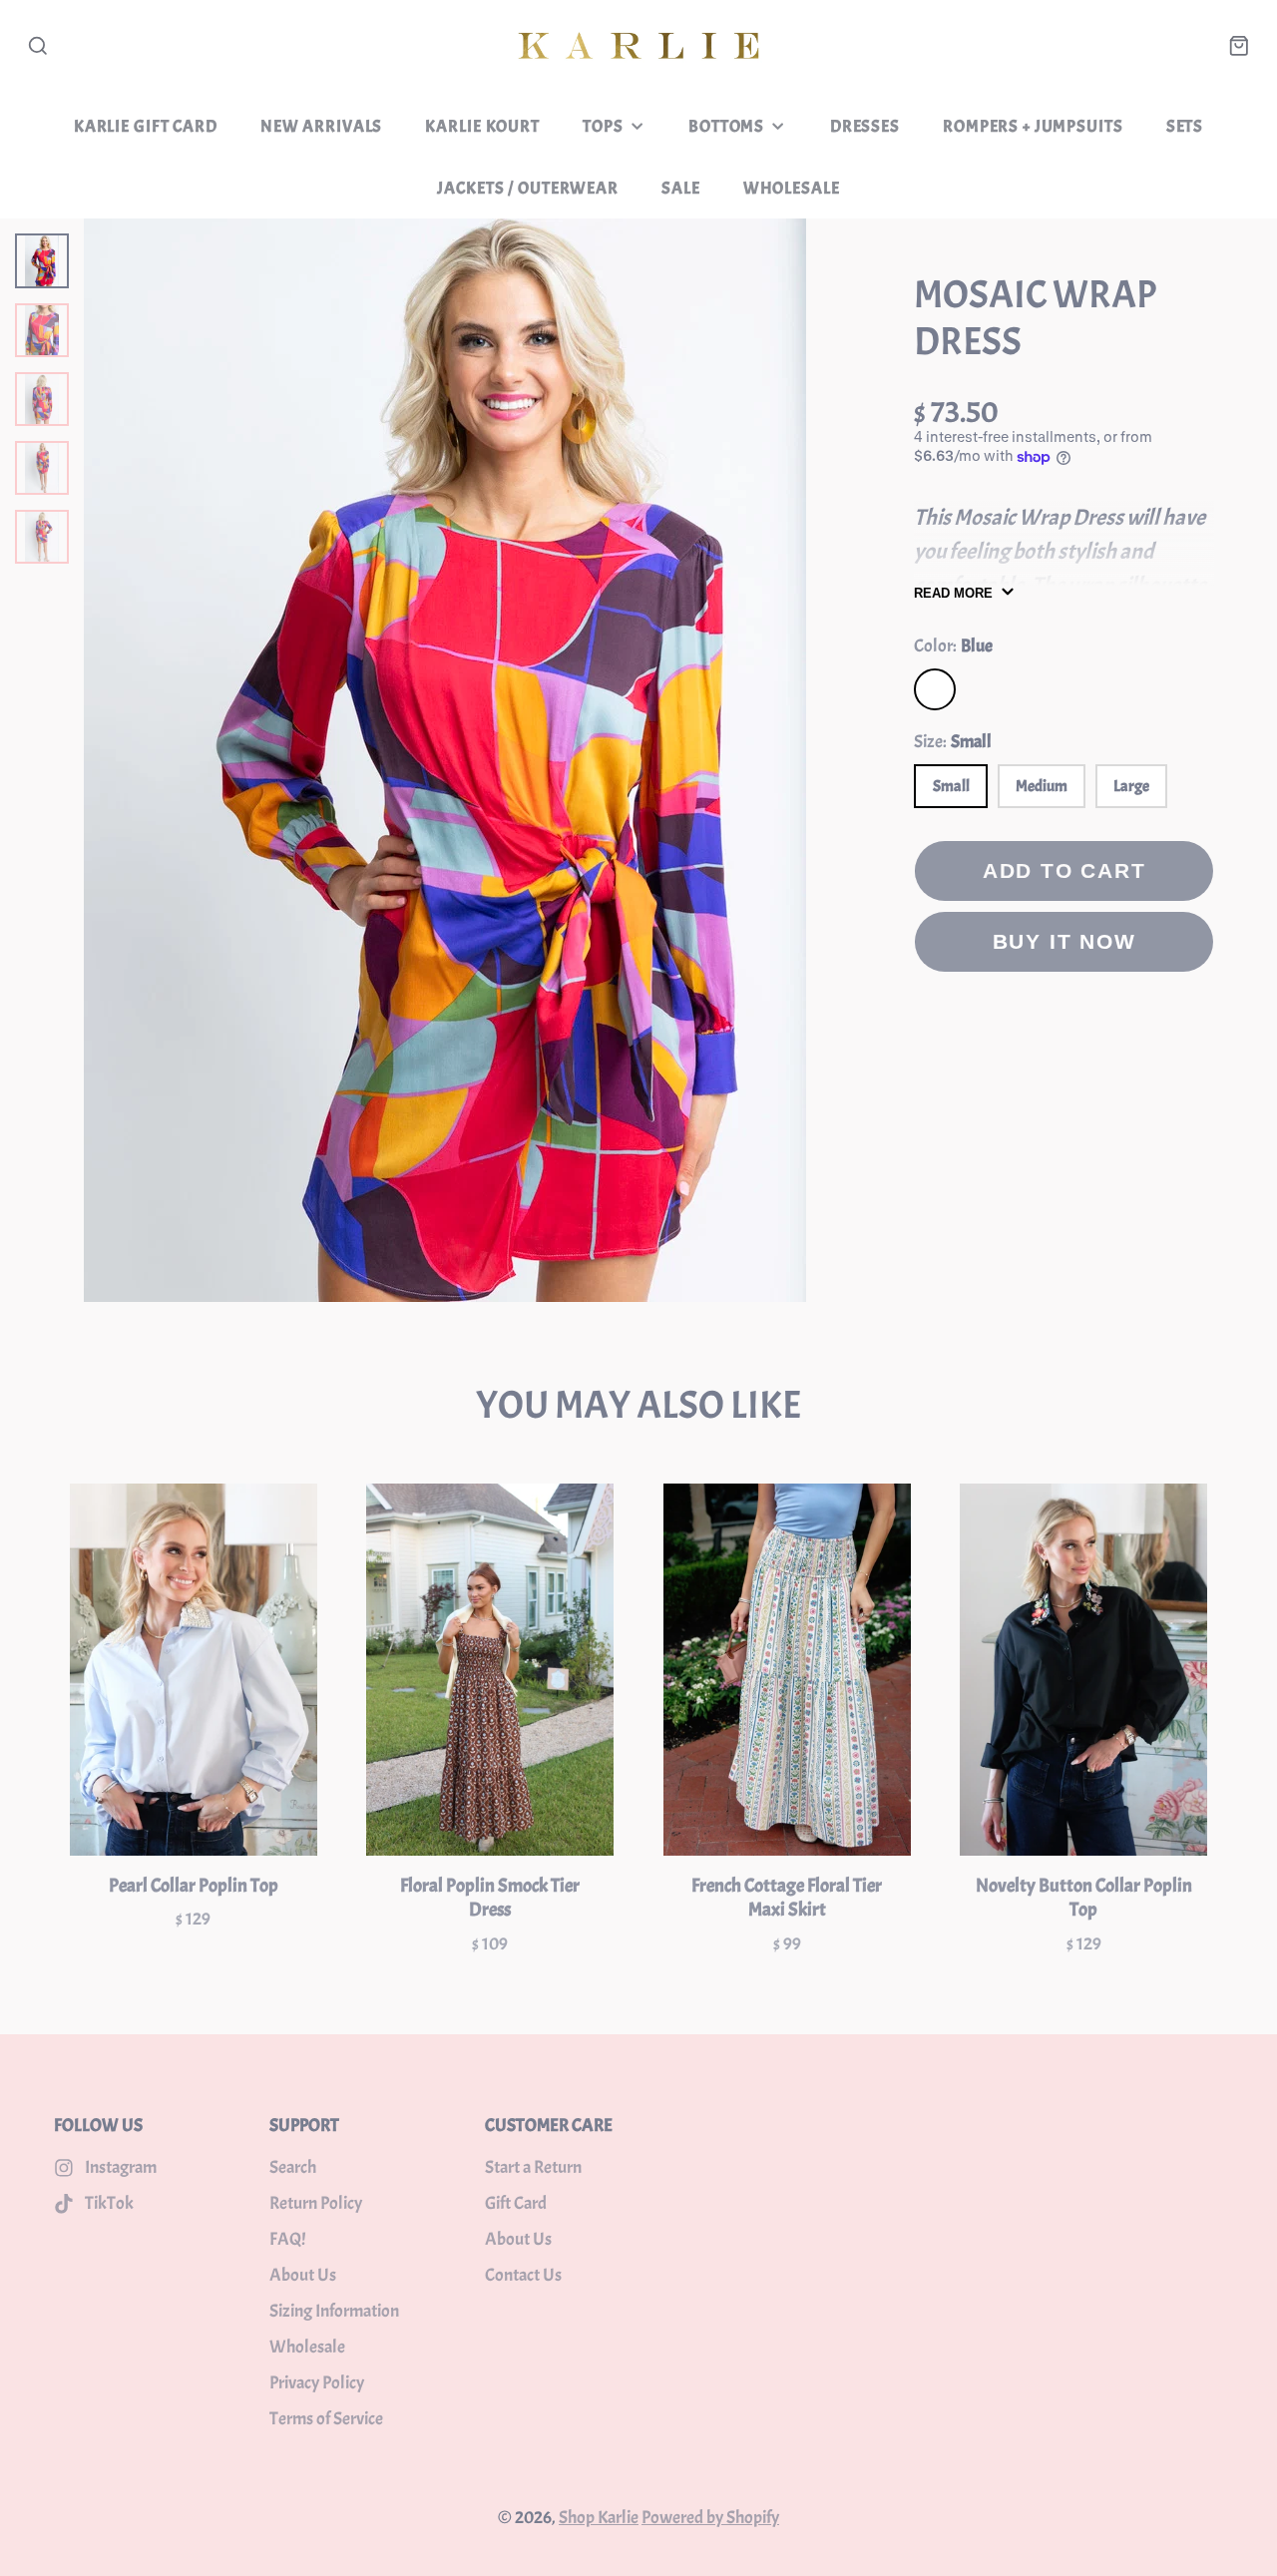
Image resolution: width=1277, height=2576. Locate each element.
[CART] (1239, 46)
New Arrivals (321, 126)
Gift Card (516, 2203)
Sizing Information (334, 2311)
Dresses (865, 126)
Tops (603, 126)
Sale (680, 188)
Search (293, 2167)
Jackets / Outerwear (527, 188)
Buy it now (1064, 941)
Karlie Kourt (482, 126)
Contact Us (523, 2275)
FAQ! (287, 2239)
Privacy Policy (317, 2383)
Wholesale (792, 188)
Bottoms (726, 126)
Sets (1185, 126)
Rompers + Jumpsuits (1033, 126)
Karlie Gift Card (146, 126)
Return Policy (316, 2203)
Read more (953, 593)
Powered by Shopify (710, 2518)
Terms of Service (326, 2419)
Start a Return (533, 2167)
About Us (303, 2275)
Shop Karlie (599, 2518)
